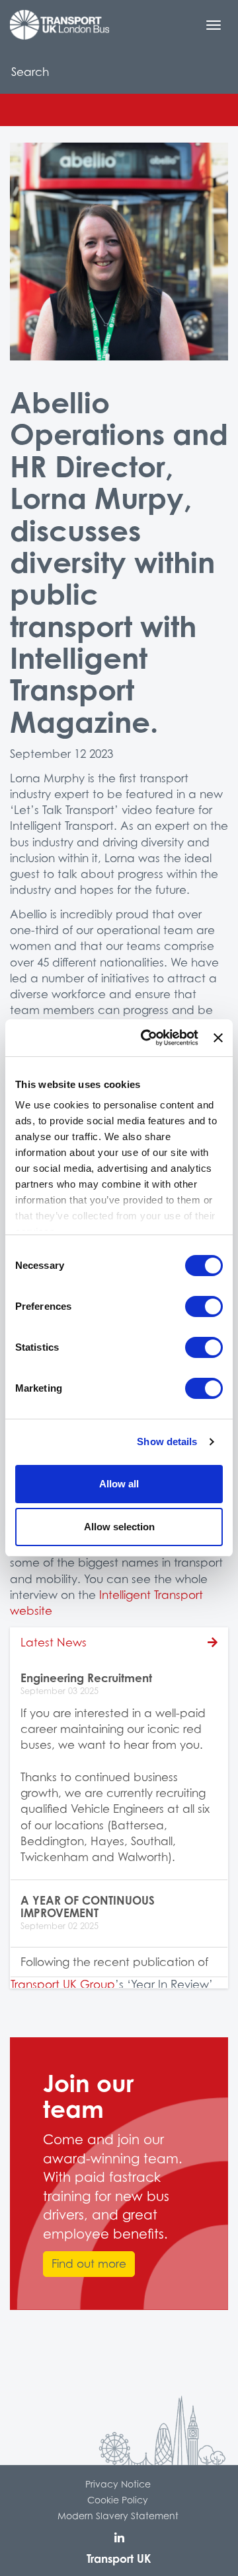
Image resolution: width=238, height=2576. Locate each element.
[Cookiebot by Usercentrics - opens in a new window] (147, 1038)
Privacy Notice (118, 2484)
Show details (167, 1441)
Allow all (119, 1484)
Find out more (89, 2264)
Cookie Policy (118, 2500)
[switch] (204, 1306)
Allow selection (119, 1527)
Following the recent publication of (114, 1962)
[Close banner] (218, 1038)
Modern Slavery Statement (118, 2516)
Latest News (54, 1643)
